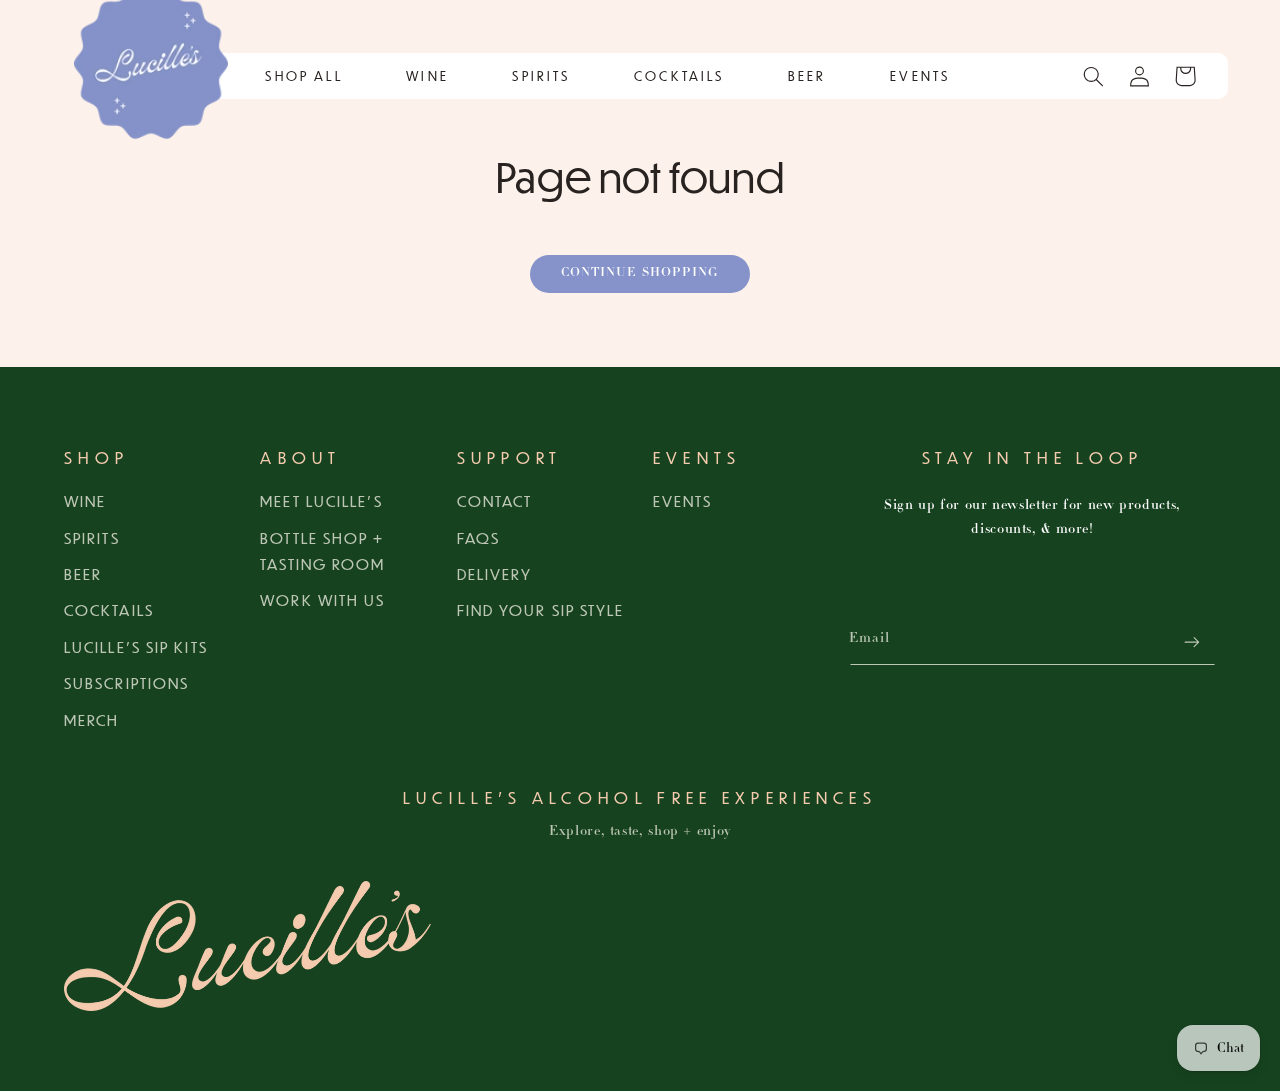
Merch (92, 719)
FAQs (478, 537)
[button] (304, 76)
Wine (85, 500)
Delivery (495, 573)
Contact (495, 500)
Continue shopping (640, 273)
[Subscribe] (1192, 641)
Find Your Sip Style (541, 609)
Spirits (92, 537)
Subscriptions (126, 682)
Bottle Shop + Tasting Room (322, 550)
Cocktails (109, 609)
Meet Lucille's (321, 500)
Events (683, 500)
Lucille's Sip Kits (136, 646)
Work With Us (322, 599)
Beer (83, 573)
